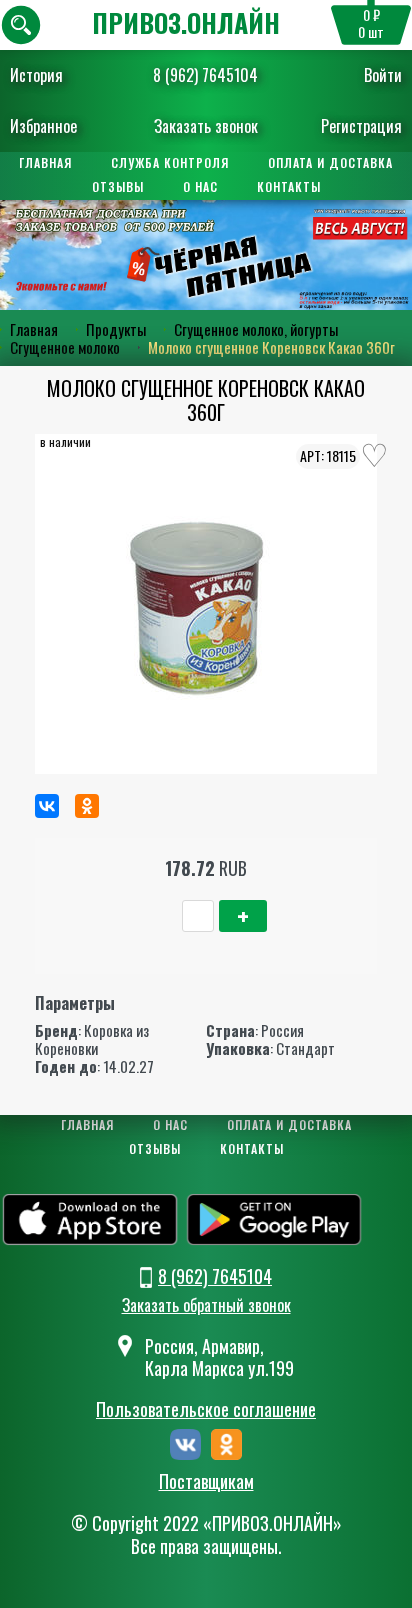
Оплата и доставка (330, 162)
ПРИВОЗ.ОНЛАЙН (186, 22)
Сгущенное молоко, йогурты (256, 329)
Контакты (289, 186)
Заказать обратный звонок (206, 1305)
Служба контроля (170, 162)
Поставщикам (206, 1482)
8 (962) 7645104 (205, 75)
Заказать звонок (206, 126)
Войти (383, 75)
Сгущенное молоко (65, 347)
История (36, 75)
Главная (45, 162)
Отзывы (118, 186)
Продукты (116, 329)
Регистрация (361, 126)
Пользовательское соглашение (206, 1409)
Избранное (43, 126)
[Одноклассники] (87, 806)
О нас (200, 186)
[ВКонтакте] (47, 806)
